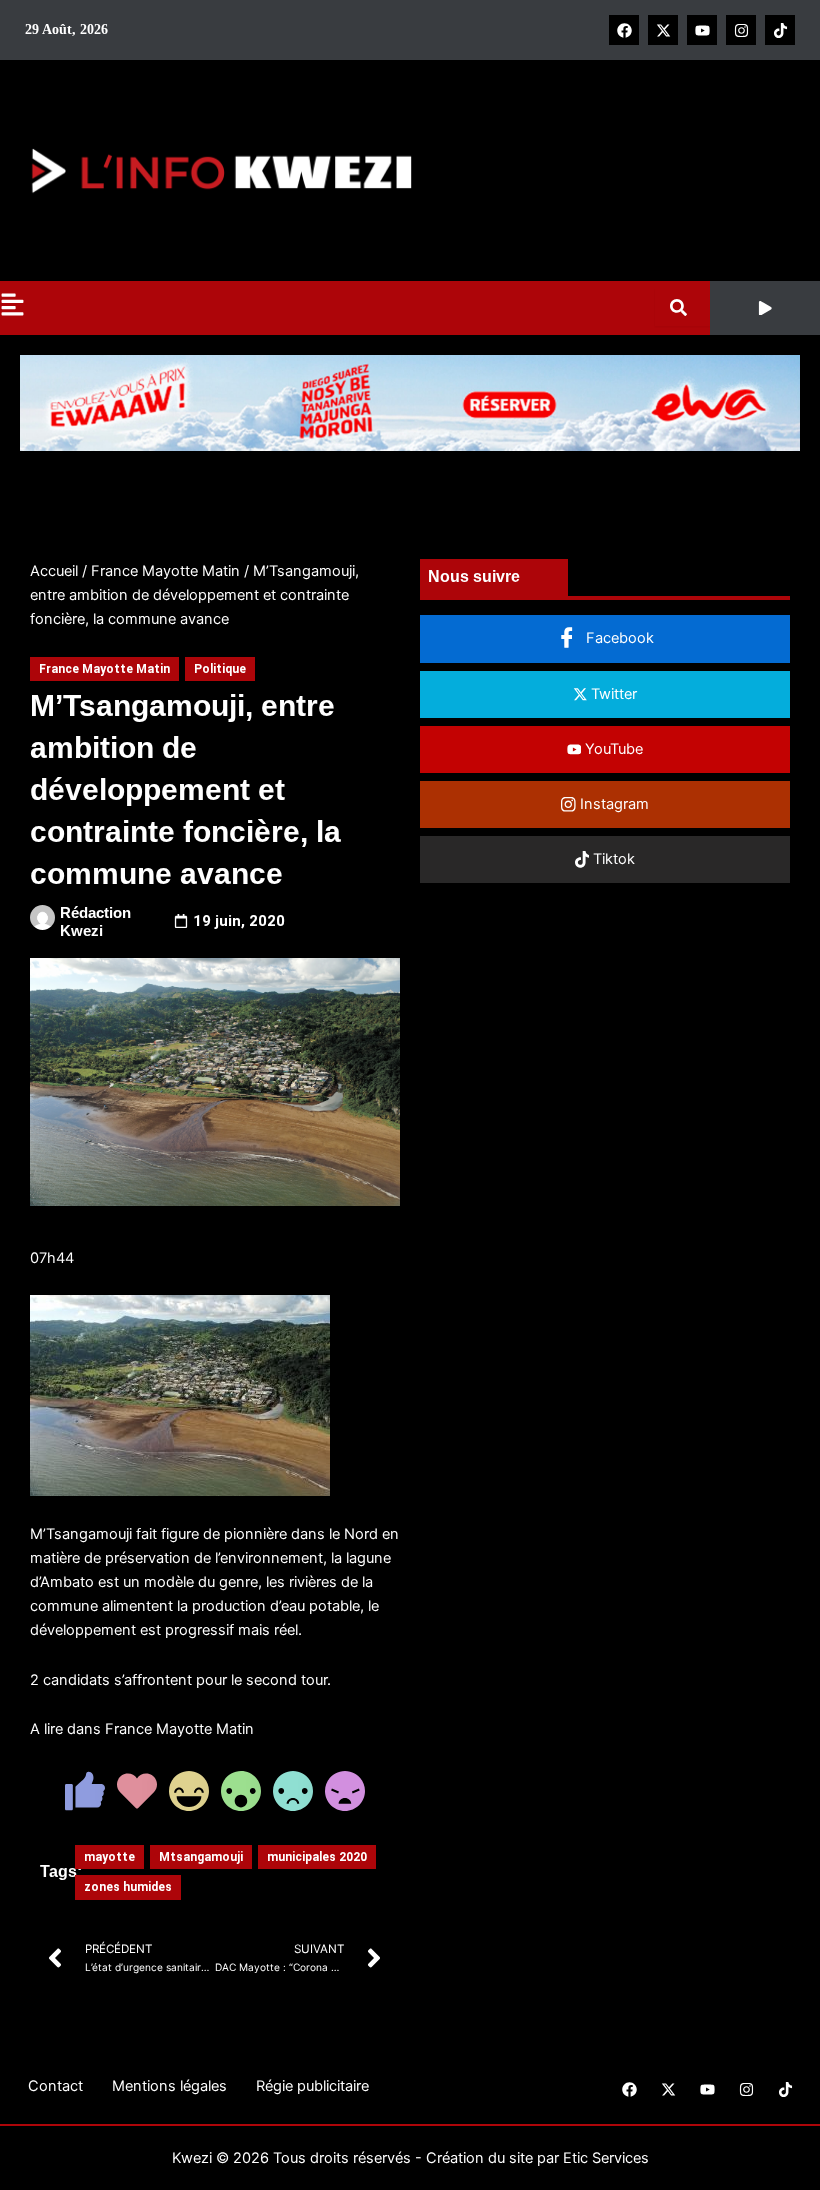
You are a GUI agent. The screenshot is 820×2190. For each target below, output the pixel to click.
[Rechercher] (682, 307)
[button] (765, 308)
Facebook (618, 638)
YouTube (612, 749)
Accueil (54, 571)
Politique (220, 669)
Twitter (612, 694)
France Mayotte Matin (165, 571)
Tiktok (612, 859)
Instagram (612, 804)
